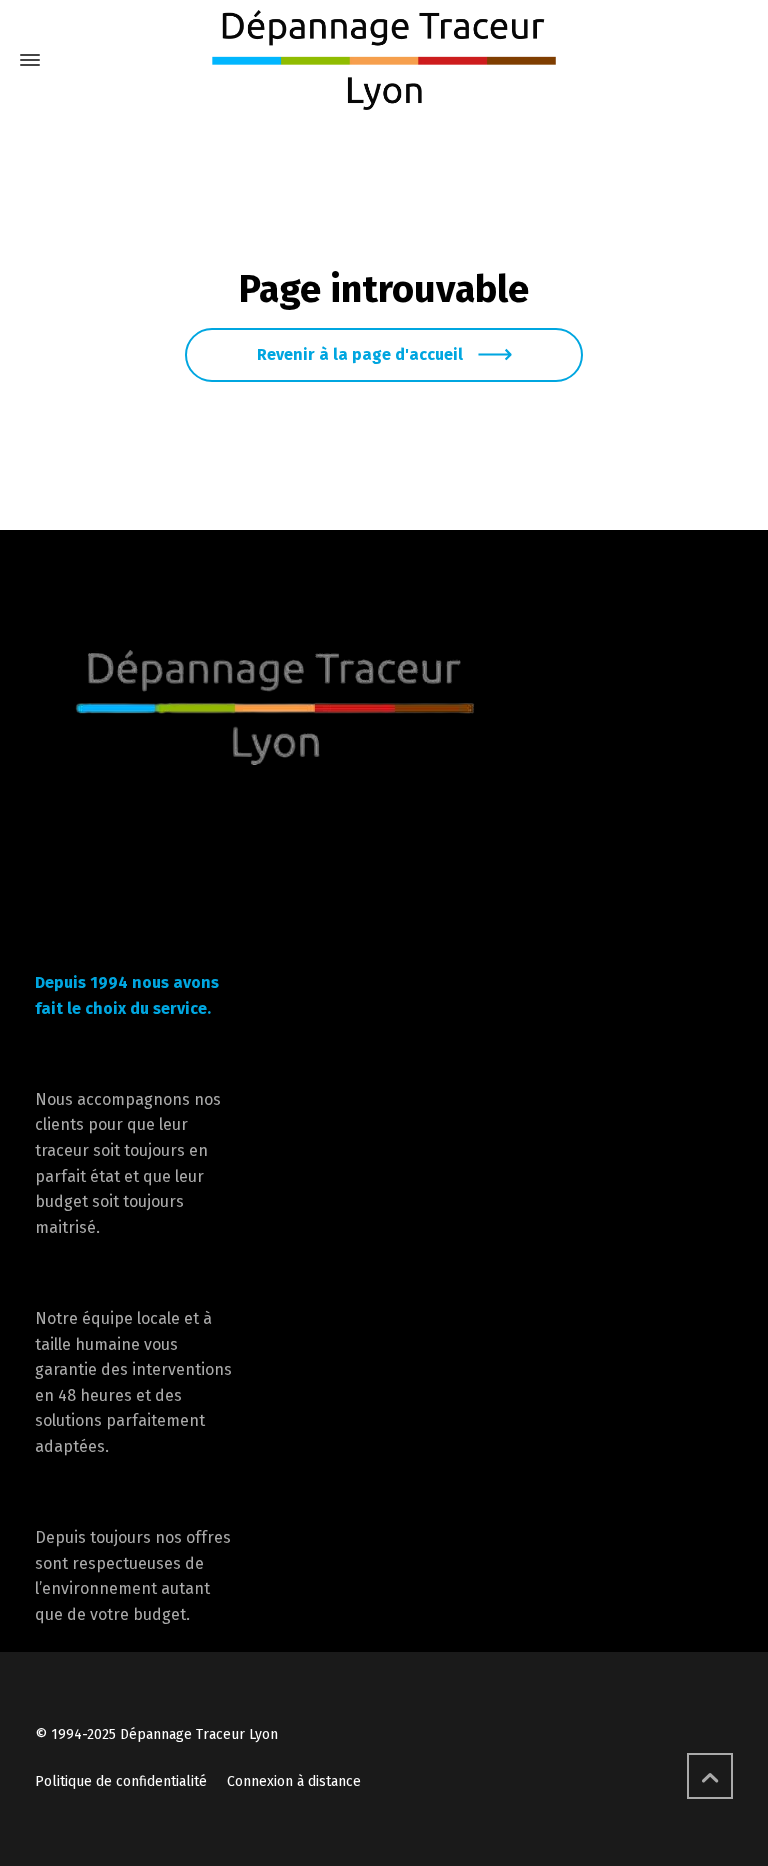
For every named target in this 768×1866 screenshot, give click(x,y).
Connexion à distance (294, 1781)
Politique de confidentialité (121, 1781)
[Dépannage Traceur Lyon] (384, 60)
